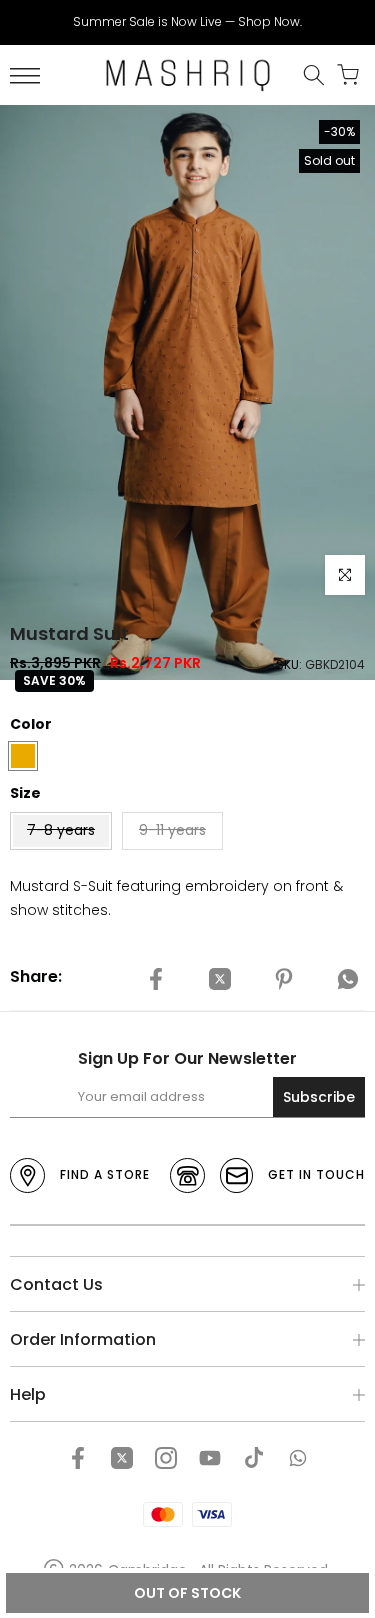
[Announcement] (187, 22)
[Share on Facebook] (156, 980)
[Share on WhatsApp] (348, 980)
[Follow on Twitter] (122, 1458)
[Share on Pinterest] (284, 980)
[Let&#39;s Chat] (298, 1458)
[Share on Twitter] (220, 980)
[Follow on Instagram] (166, 1458)
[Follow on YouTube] (210, 1458)
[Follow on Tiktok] (254, 1458)
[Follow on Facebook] (78, 1458)
